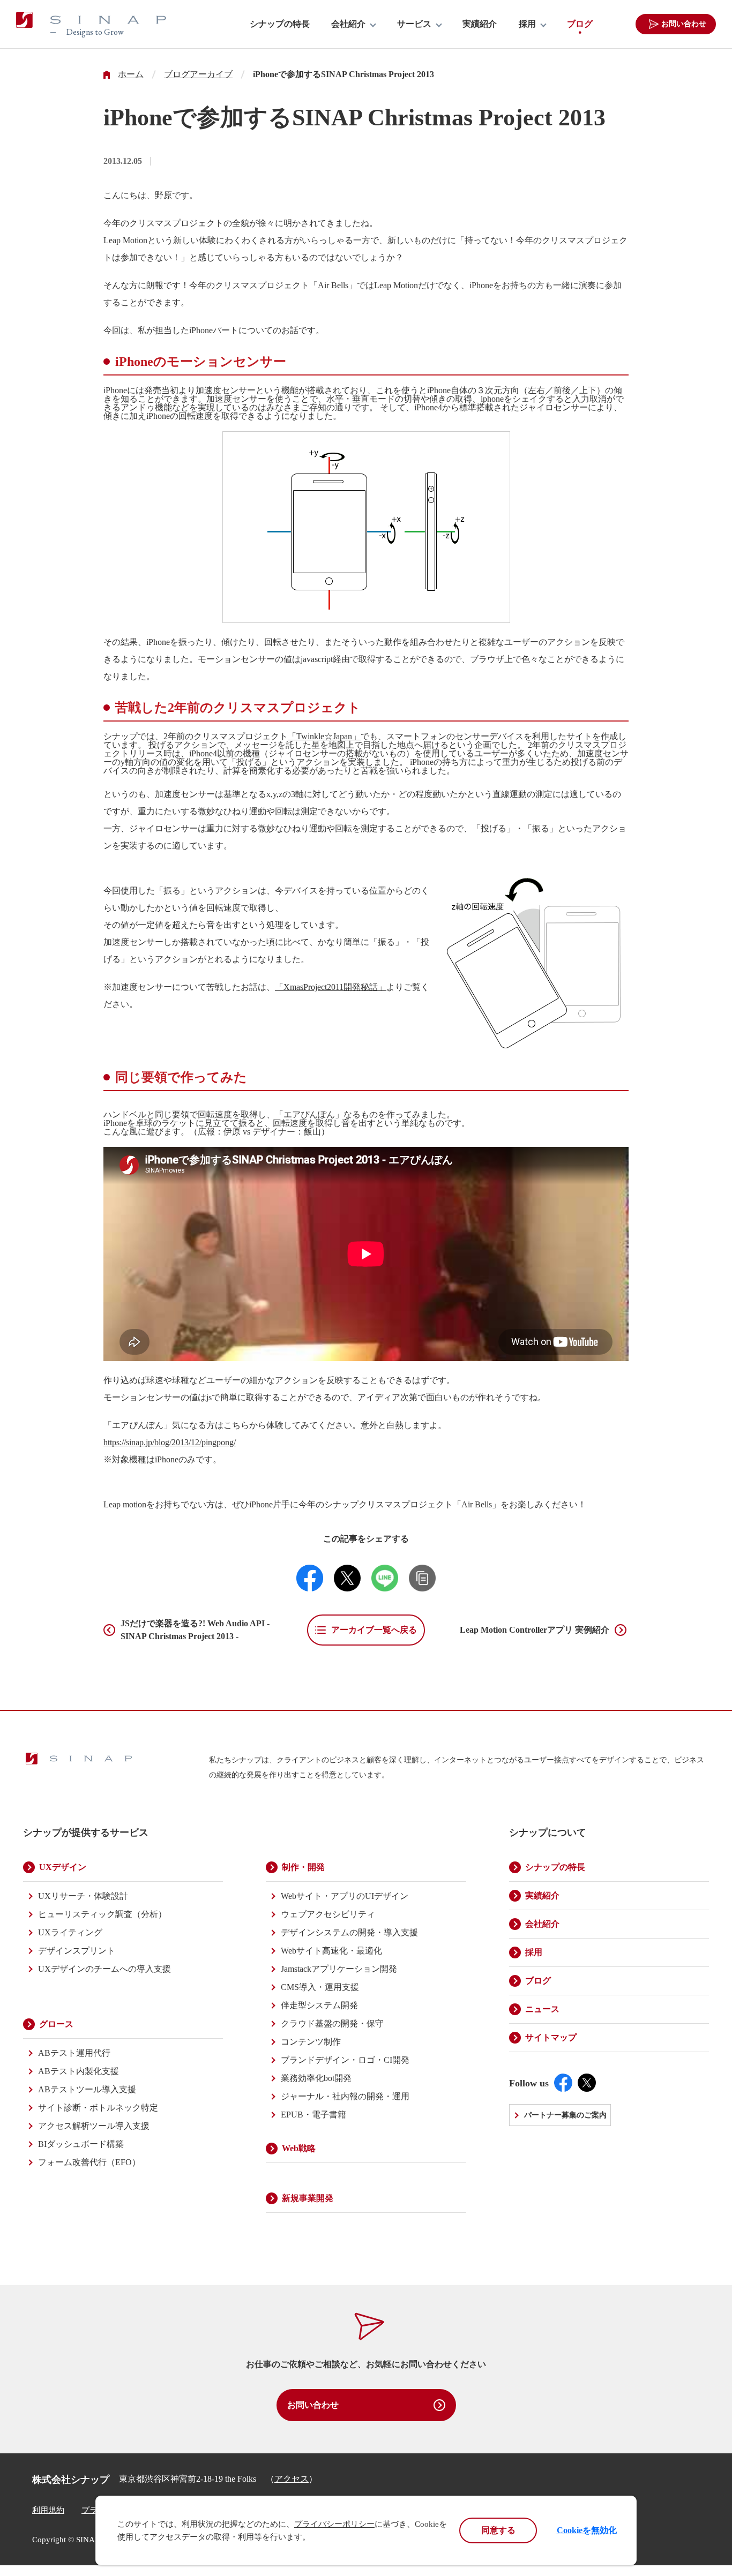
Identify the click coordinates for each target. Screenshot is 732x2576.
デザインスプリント (77, 1951)
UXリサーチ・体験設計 (83, 1896)
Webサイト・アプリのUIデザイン (345, 1896)
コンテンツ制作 (311, 2042)
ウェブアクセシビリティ (328, 1914)
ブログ (580, 24)
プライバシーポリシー (334, 2524)
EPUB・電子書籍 (313, 2115)
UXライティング (70, 1932)
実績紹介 (480, 24)
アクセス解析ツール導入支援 (94, 2126)
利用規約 (48, 2510)
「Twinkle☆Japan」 (324, 736)
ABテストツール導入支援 (87, 2089)
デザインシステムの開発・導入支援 (349, 1932)
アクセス (292, 2479)
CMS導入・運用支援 (320, 1987)
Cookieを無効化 (587, 2530)
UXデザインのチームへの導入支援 (104, 1969)
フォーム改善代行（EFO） (89, 2162)
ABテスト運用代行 (74, 2053)
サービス (414, 24)
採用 (527, 24)
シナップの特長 (280, 24)
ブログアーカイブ (198, 74)
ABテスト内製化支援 (79, 2071)
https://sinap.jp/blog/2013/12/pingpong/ (170, 1442)
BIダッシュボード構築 (81, 2144)
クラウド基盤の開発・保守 (332, 2023)
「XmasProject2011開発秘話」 (331, 987)
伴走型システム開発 (319, 2005)
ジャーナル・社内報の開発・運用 (345, 2096)
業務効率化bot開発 (316, 2078)
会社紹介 (348, 24)
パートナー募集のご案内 (565, 2115)
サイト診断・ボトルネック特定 (98, 2108)
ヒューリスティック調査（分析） (102, 1914)
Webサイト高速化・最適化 (331, 1951)
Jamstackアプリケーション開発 (339, 1969)
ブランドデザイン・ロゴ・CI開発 (345, 2060)
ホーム (131, 74)
